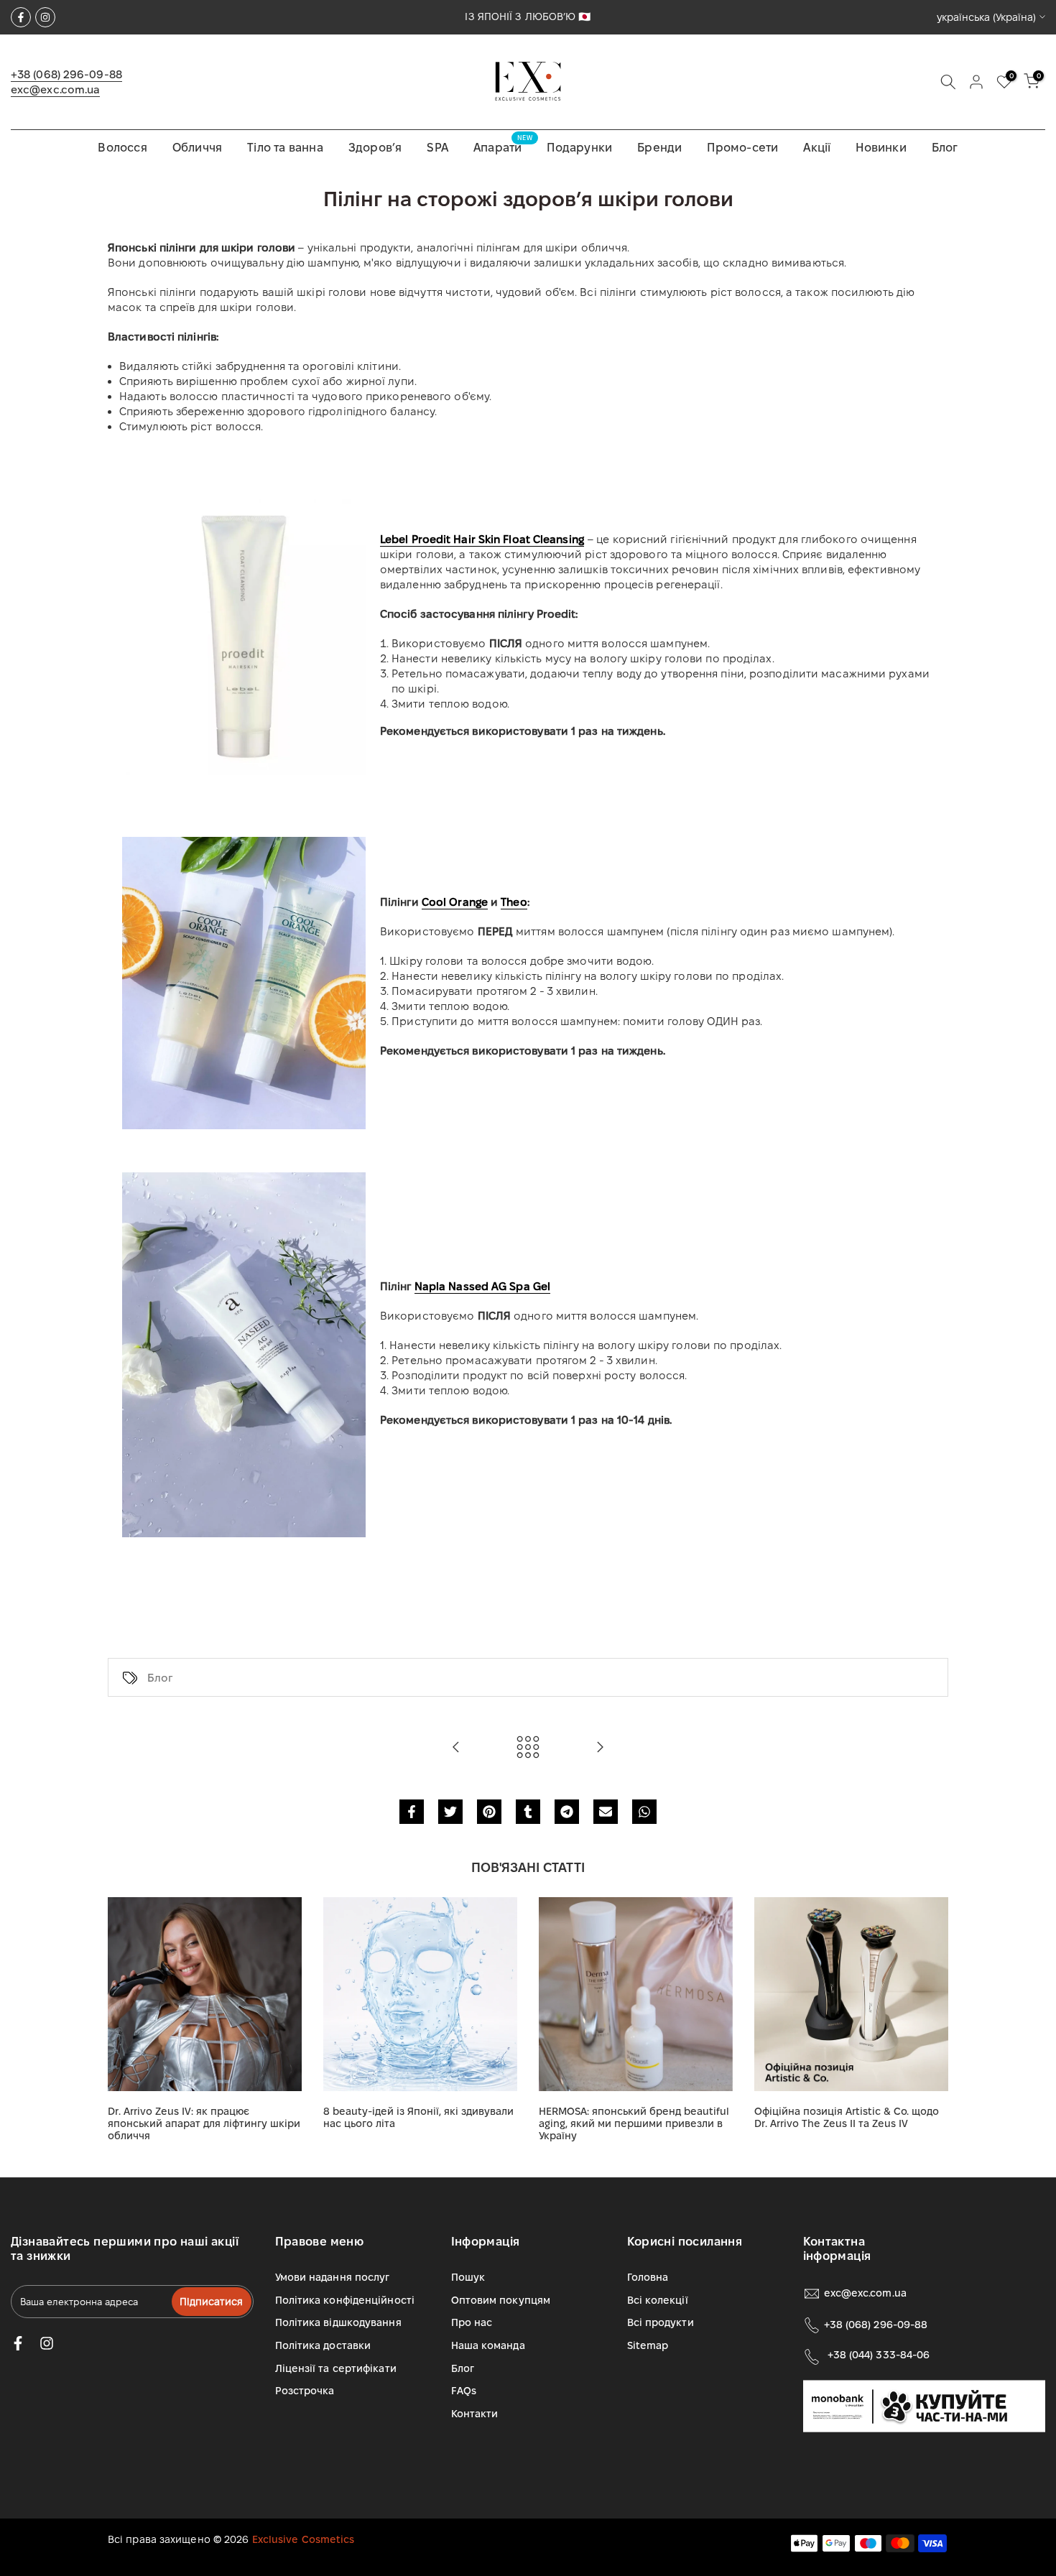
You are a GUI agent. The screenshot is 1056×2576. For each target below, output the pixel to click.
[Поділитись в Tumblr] (528, 1812)
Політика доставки (323, 2345)
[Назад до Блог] (528, 1748)
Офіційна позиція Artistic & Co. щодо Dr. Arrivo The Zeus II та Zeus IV (847, 2117)
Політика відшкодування (338, 2322)
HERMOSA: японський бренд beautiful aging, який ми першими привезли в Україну (634, 2123)
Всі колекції (658, 2300)
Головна (648, 2277)
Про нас (472, 2322)
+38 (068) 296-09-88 (66, 74)
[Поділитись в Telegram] (567, 1812)
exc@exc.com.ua (55, 89)
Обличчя (197, 148)
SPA (437, 148)
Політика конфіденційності (345, 2300)
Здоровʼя (375, 148)
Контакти (475, 2414)
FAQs (464, 2391)
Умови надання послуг (333, 2277)
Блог (945, 148)
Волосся (122, 148)
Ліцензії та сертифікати (336, 2368)
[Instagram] (45, 17)
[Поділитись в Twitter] (450, 1812)
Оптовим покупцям (501, 2300)
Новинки (881, 148)
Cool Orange (455, 902)
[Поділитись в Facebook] (412, 1812)
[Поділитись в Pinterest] (489, 1812)
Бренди (659, 148)
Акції (817, 148)
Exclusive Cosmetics (304, 2539)
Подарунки (579, 148)
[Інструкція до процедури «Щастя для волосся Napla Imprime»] (600, 1748)
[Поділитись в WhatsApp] (644, 1812)
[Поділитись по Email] (606, 1812)
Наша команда (488, 2345)
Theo (514, 902)
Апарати (503, 146)
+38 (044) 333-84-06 (879, 2355)
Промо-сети (742, 148)
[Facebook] (21, 17)
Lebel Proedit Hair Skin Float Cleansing (482, 539)
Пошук (468, 2277)
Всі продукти (661, 2322)
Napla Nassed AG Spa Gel (482, 1286)
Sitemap (648, 2345)
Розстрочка (305, 2391)
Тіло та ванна (285, 148)
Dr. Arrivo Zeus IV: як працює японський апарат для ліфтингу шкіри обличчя (204, 2123)
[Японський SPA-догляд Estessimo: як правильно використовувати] (456, 1748)
